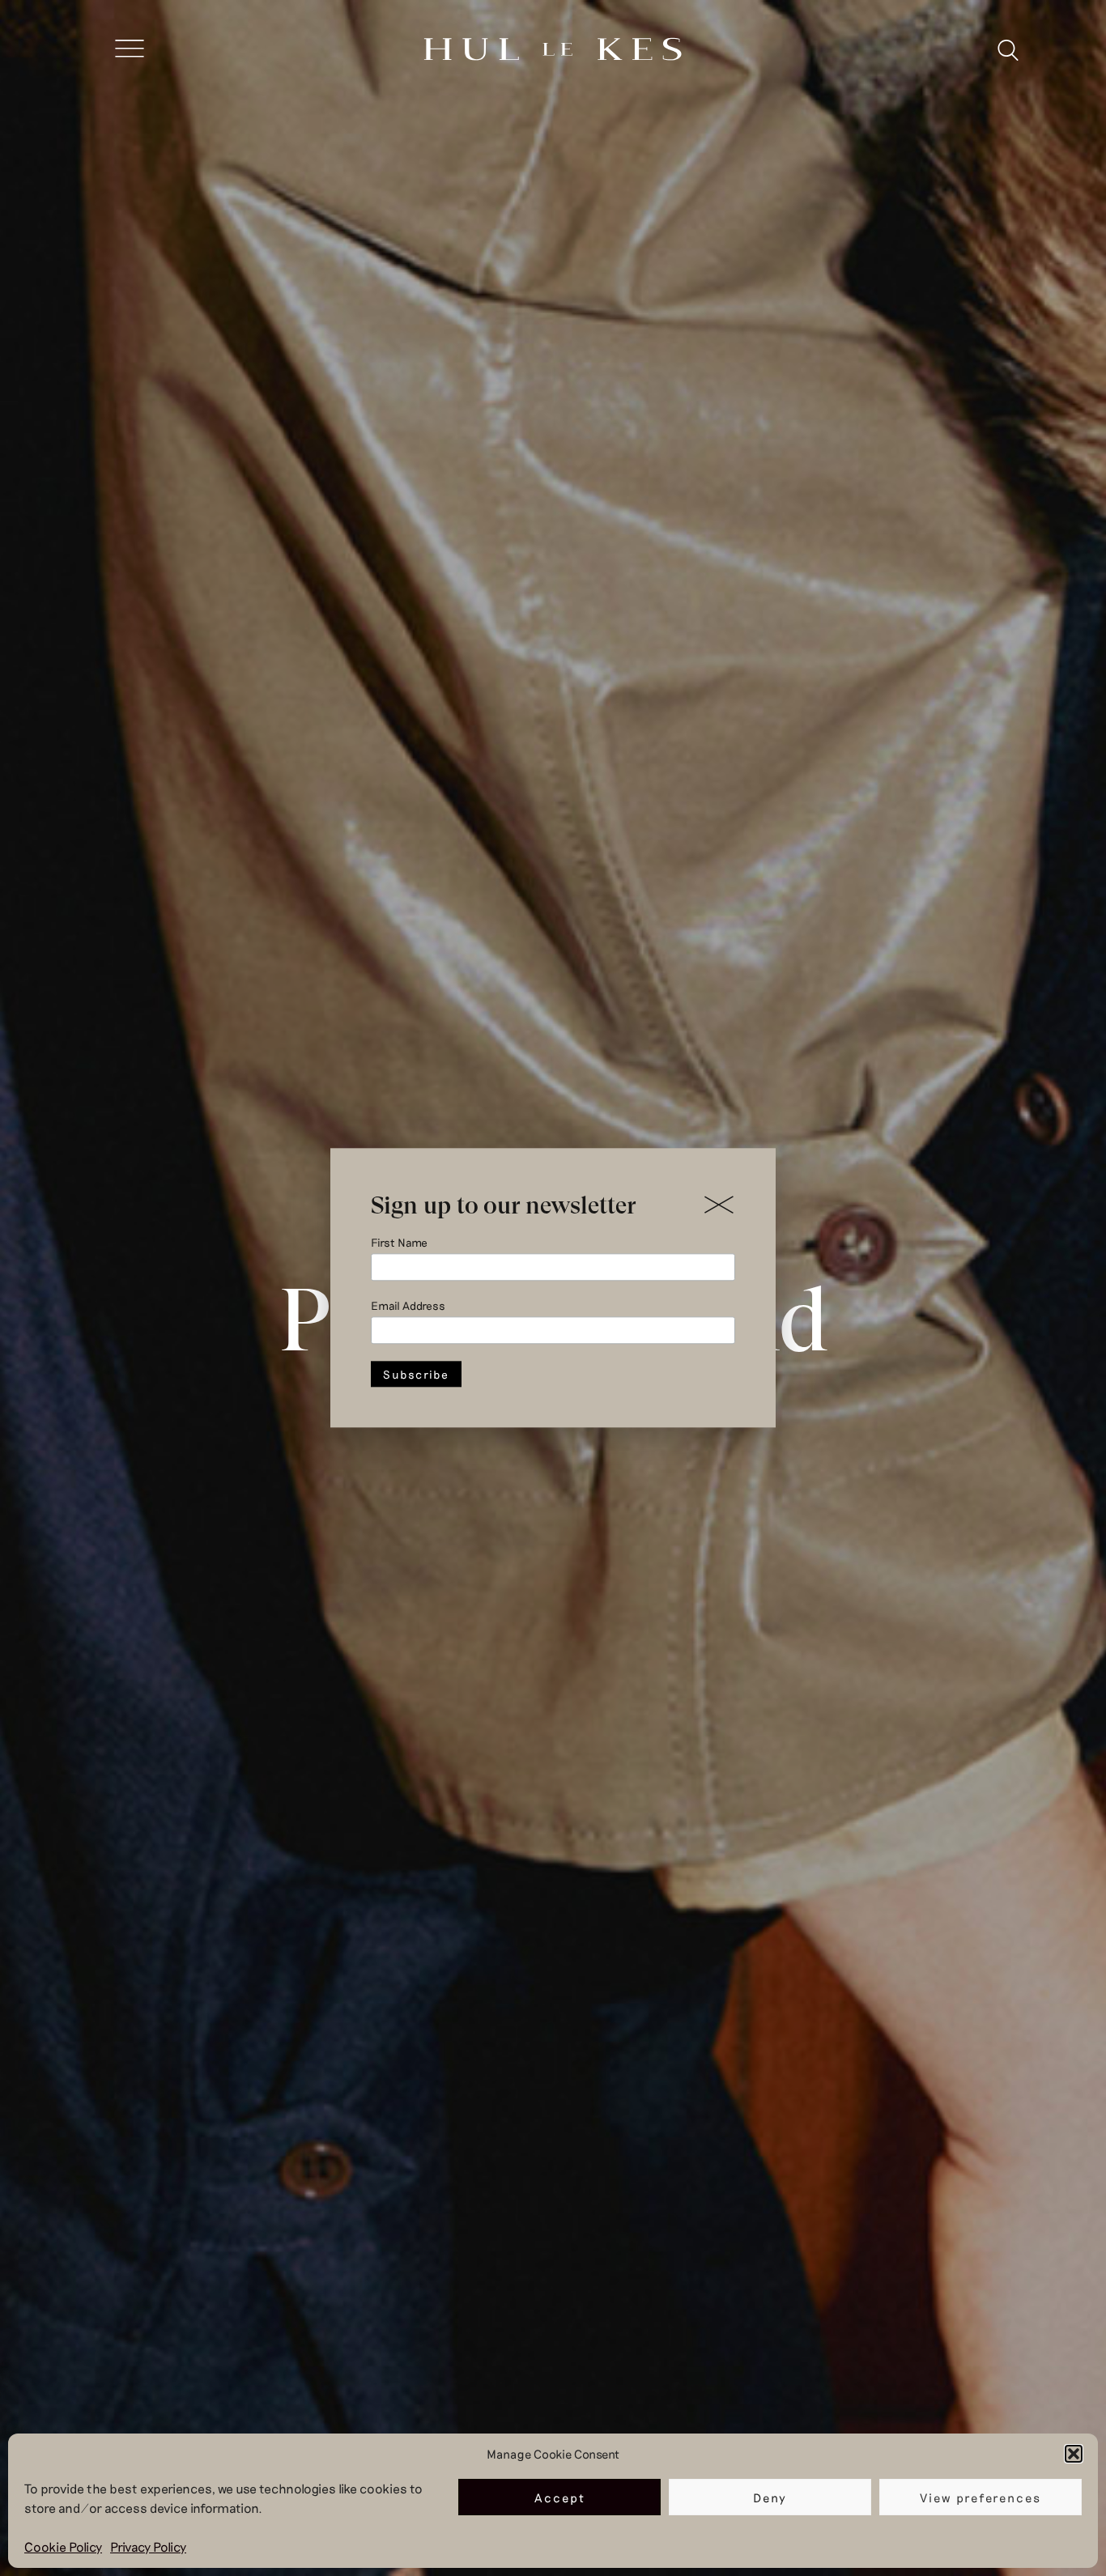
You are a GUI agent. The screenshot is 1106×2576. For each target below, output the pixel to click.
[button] (1074, 2454)
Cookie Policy (63, 2546)
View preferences (981, 2497)
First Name (399, 1242)
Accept (560, 2497)
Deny (770, 2497)
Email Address (408, 1306)
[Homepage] (553, 51)
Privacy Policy (148, 2546)
